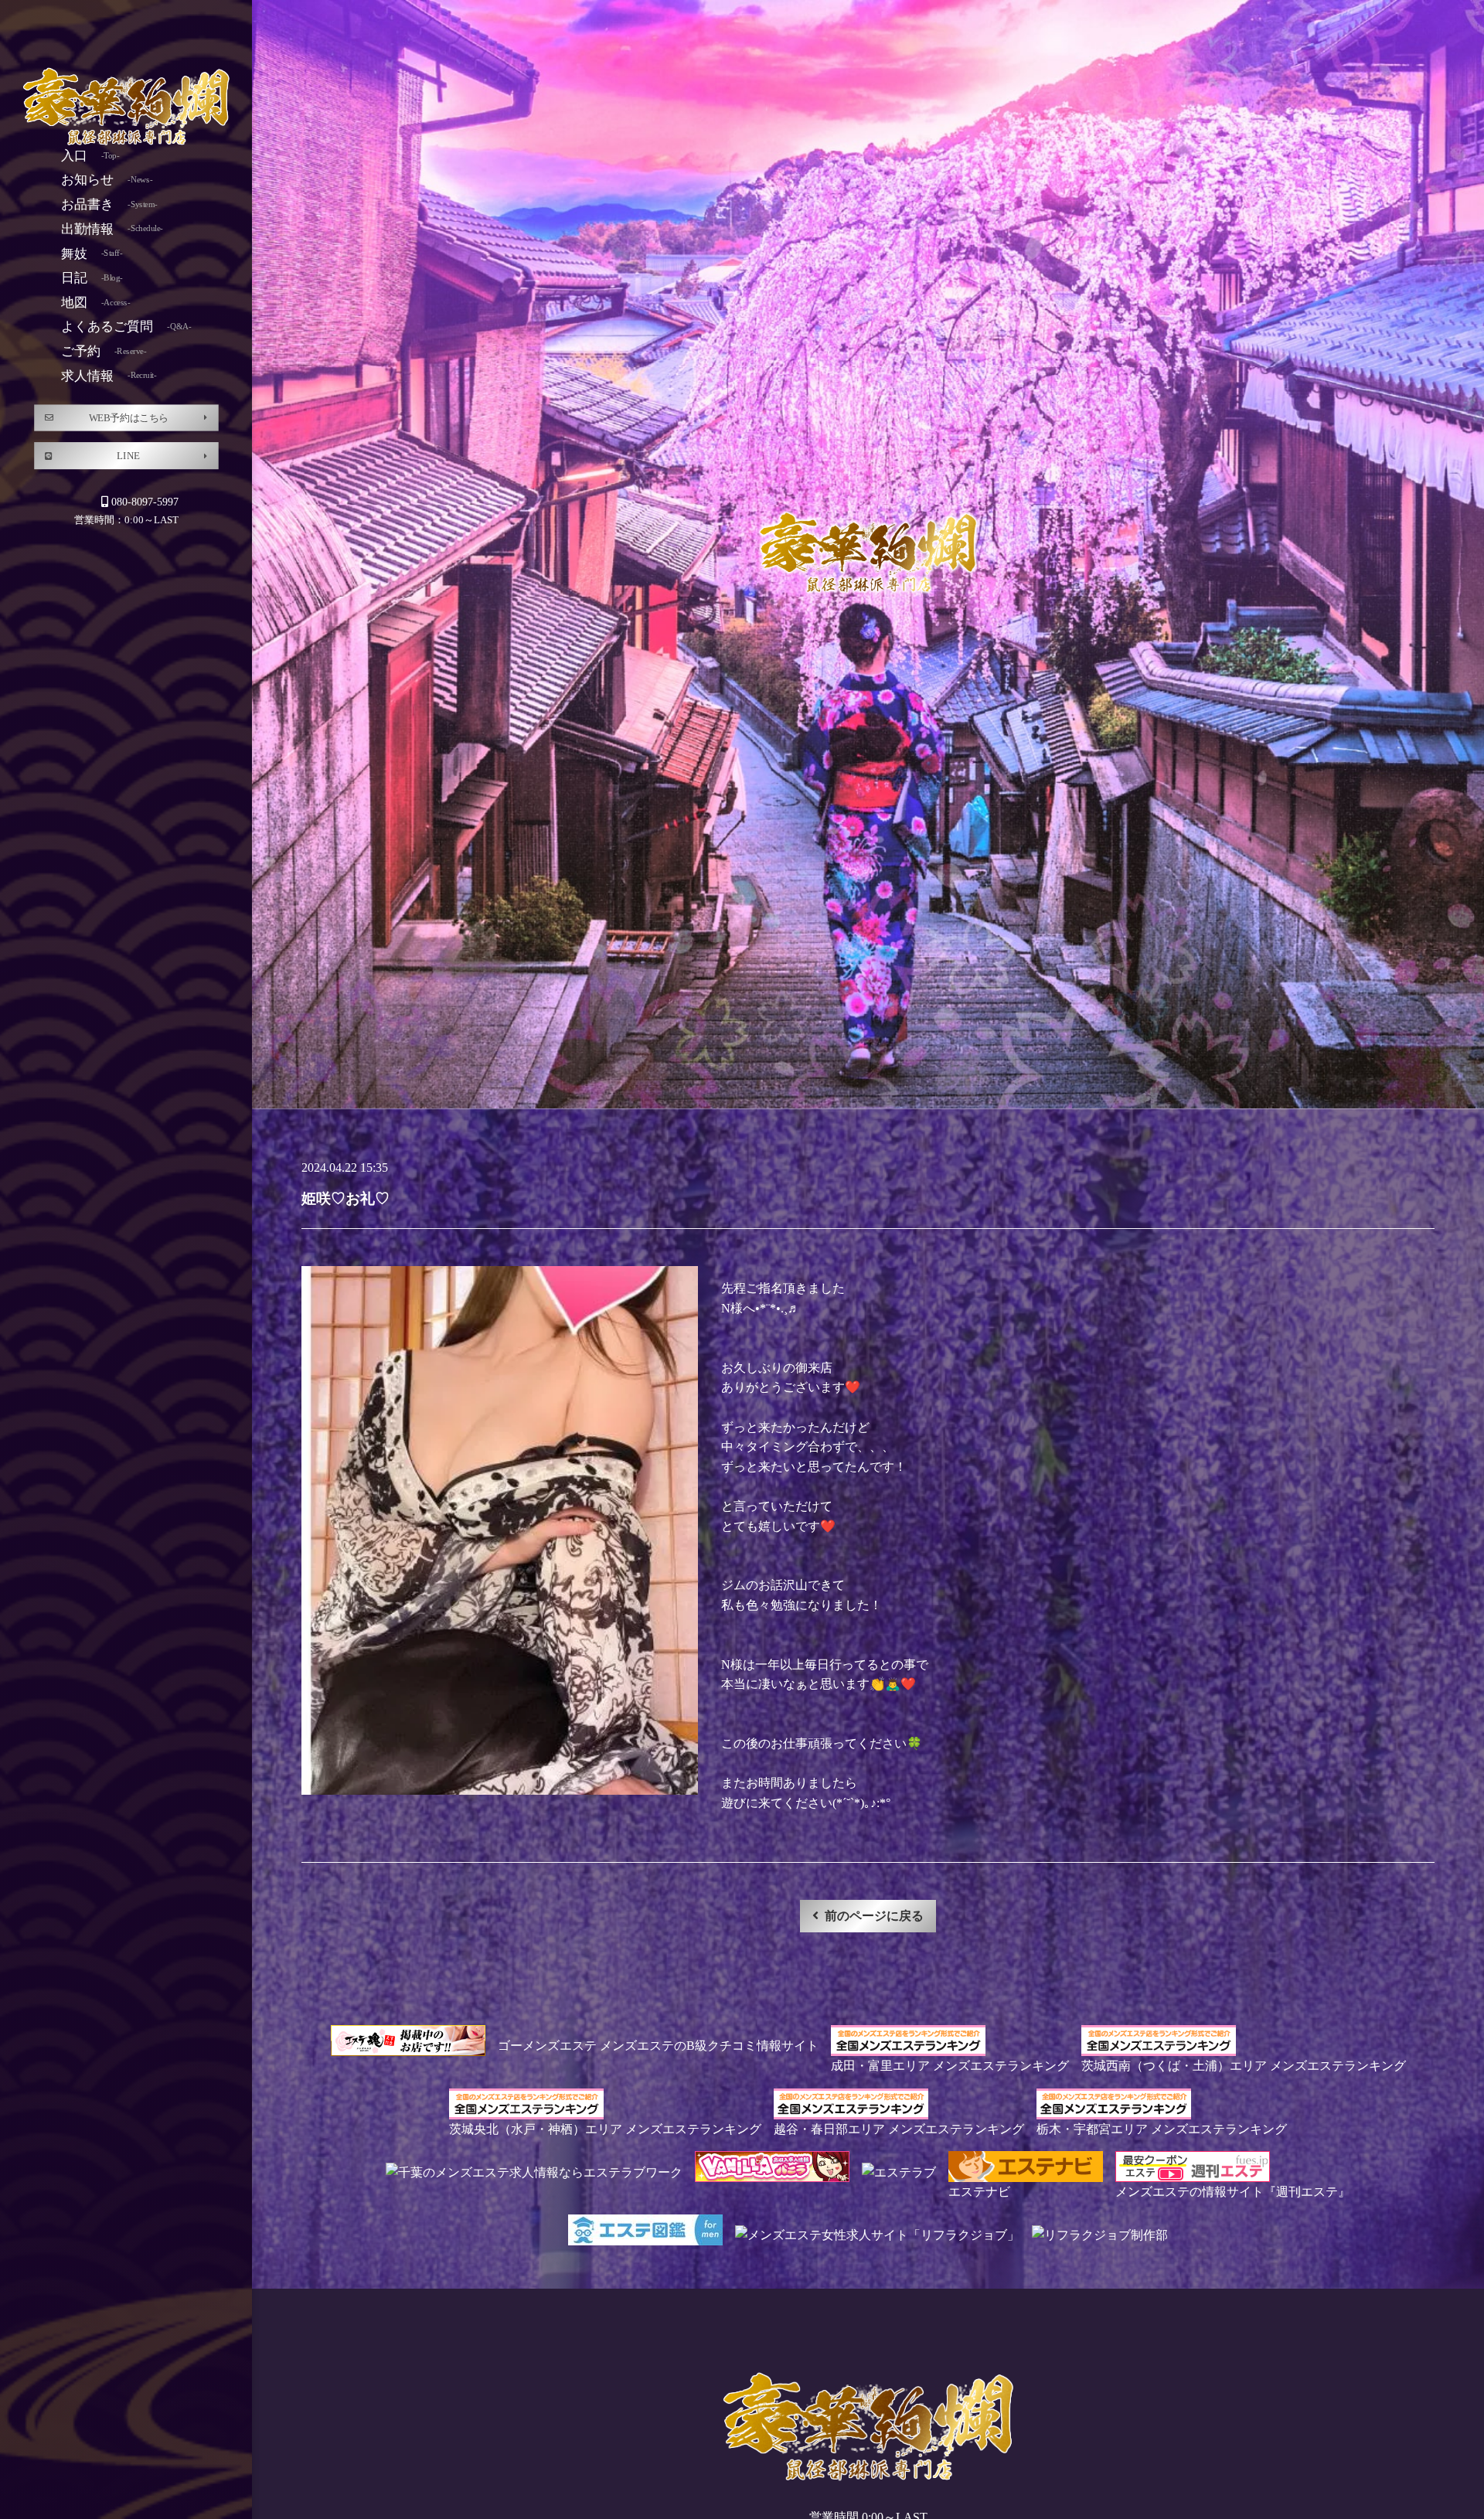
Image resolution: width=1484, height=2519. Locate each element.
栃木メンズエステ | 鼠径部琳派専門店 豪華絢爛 (126, 108)
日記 (92, 277)
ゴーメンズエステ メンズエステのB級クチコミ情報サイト (658, 2046)
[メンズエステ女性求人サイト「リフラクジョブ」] (877, 2235)
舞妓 (92, 253)
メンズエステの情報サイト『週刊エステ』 (1233, 2192)
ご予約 (104, 351)
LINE (128, 455)
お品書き (109, 204)
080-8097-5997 (145, 502)
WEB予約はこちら (129, 417)
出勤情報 (112, 228)
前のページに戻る (874, 1916)
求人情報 (109, 375)
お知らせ (107, 180)
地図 (96, 302)
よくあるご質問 (126, 327)
